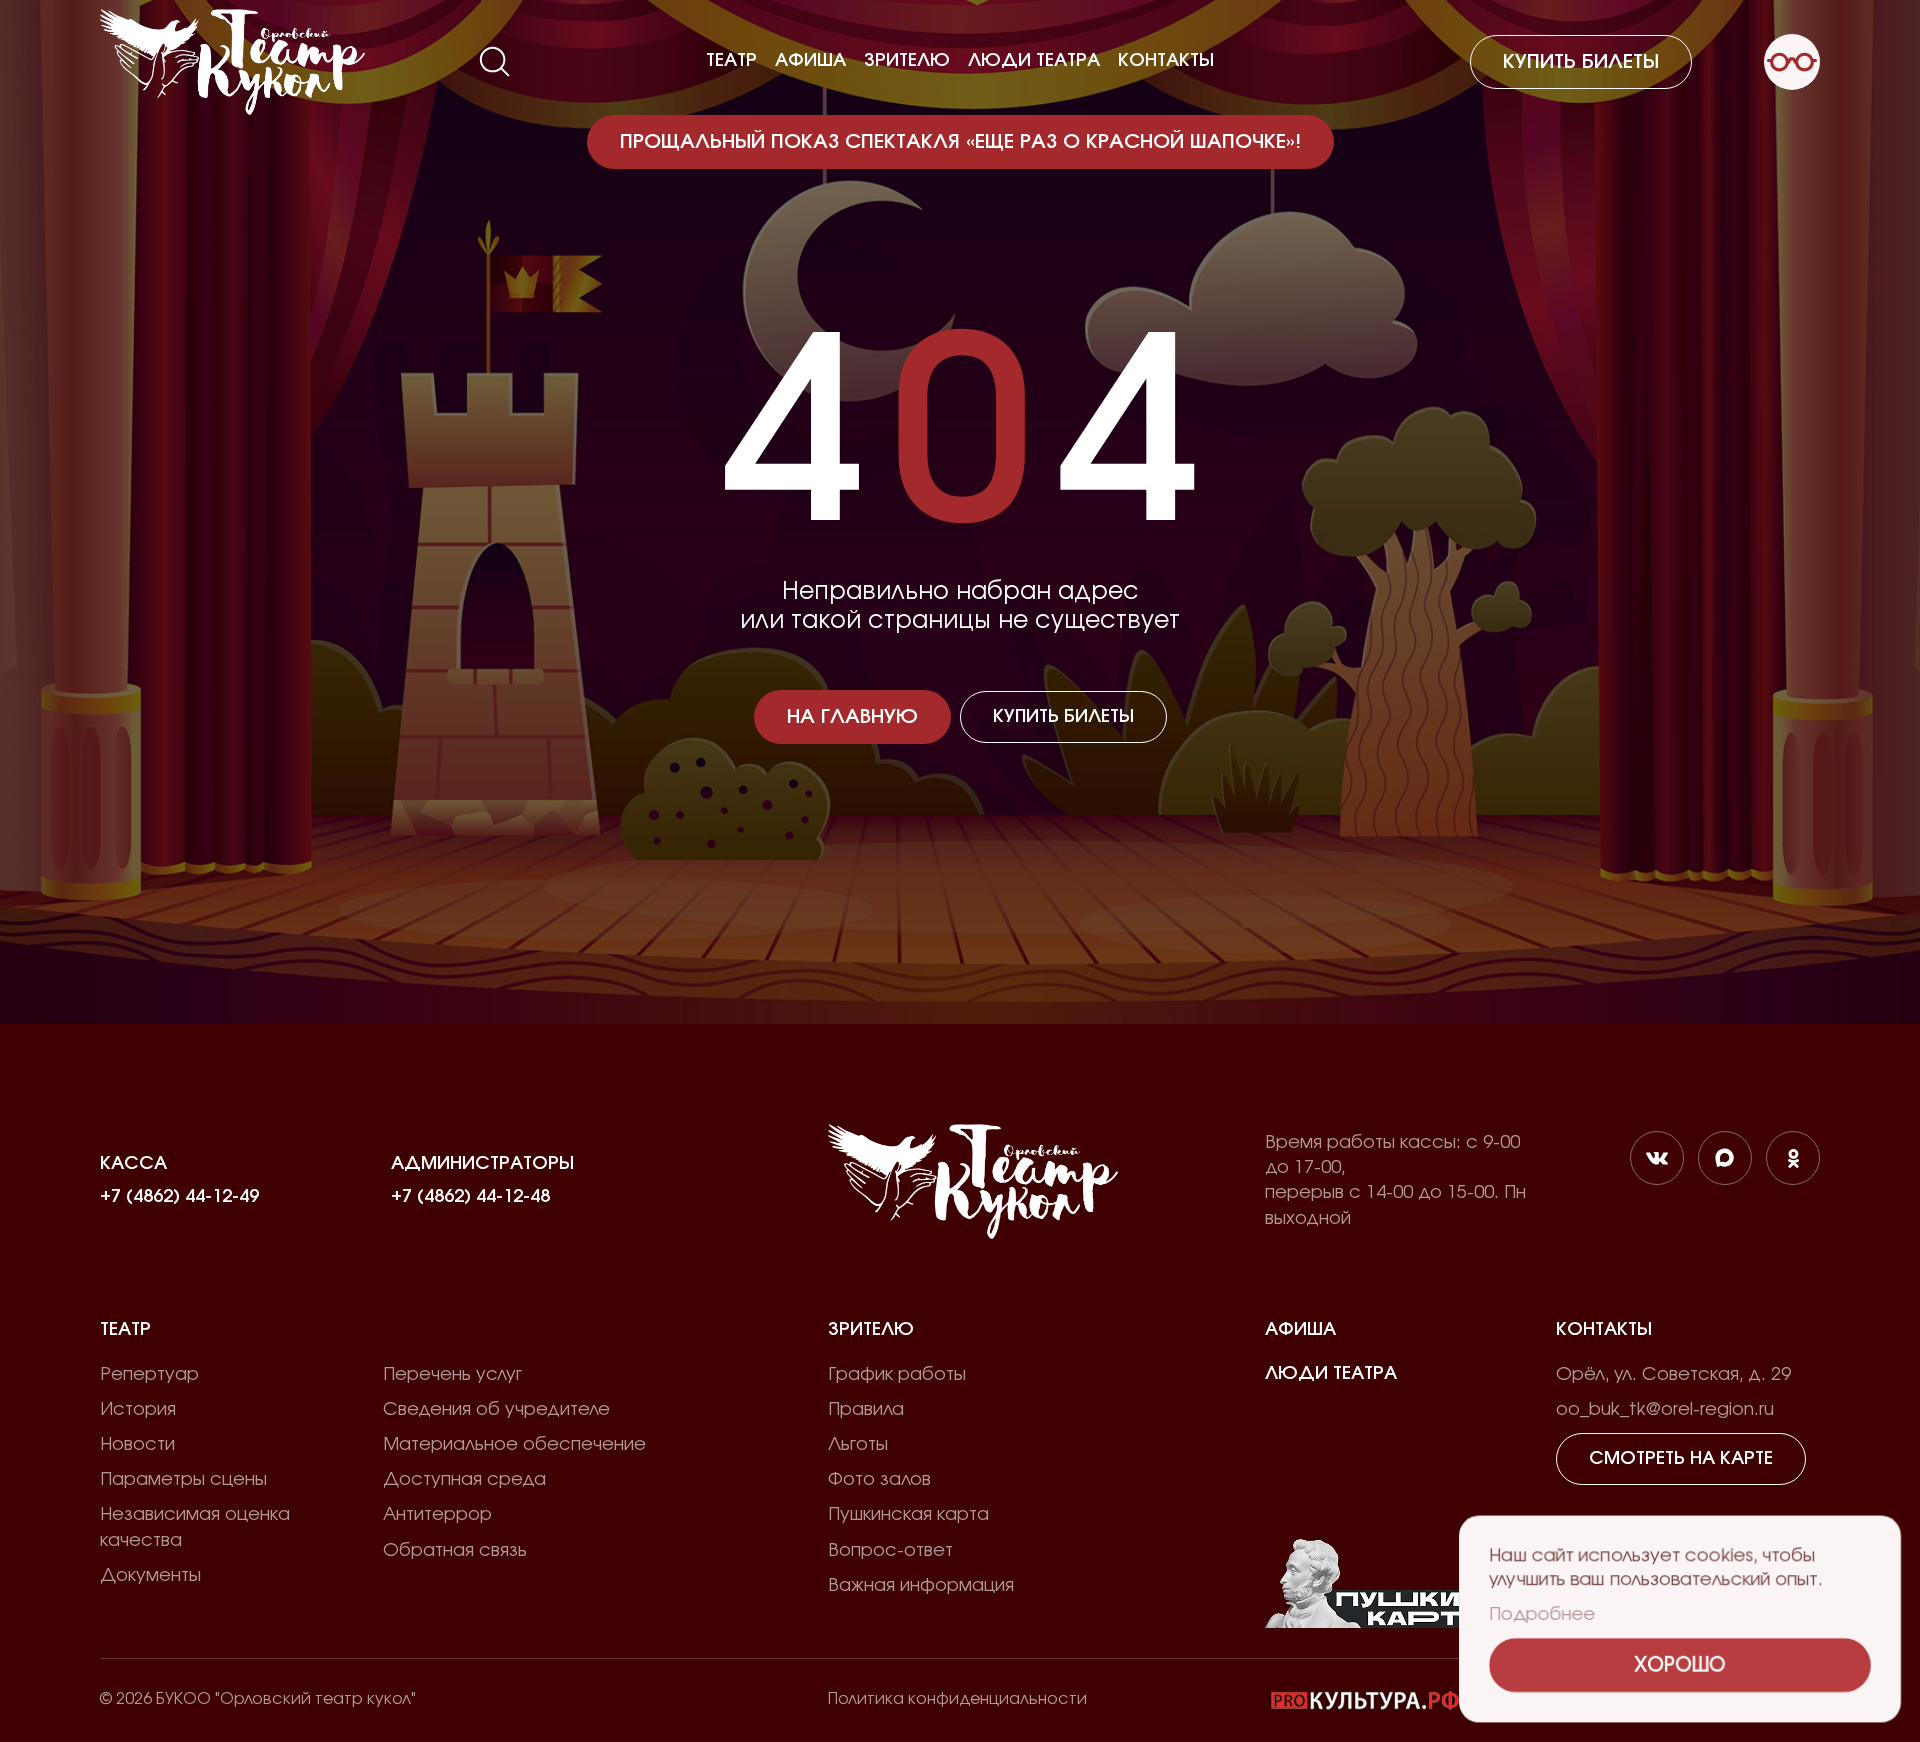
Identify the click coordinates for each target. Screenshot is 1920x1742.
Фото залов (879, 1480)
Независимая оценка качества (195, 1527)
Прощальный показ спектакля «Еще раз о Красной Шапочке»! (960, 142)
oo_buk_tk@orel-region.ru (1665, 1410)
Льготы (858, 1445)
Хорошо (1680, 1665)
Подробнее (1541, 1614)
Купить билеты (1581, 62)
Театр (731, 61)
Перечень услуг (452, 1375)
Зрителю (907, 61)
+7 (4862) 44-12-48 (470, 1197)
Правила (866, 1410)
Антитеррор (437, 1515)
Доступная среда (464, 1480)
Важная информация (921, 1586)
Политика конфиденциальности (957, 1699)
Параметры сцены (183, 1480)
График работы (897, 1375)
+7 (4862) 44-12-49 (179, 1197)
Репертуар (149, 1375)
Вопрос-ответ (890, 1551)
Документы (150, 1576)
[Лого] (232, 62)
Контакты (1166, 61)
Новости (137, 1445)
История (138, 1410)
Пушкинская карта (908, 1515)
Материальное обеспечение (514, 1445)
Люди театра (1034, 61)
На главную (852, 717)
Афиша (810, 61)
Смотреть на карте (1681, 1459)
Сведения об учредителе (496, 1410)
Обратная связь (455, 1551)
